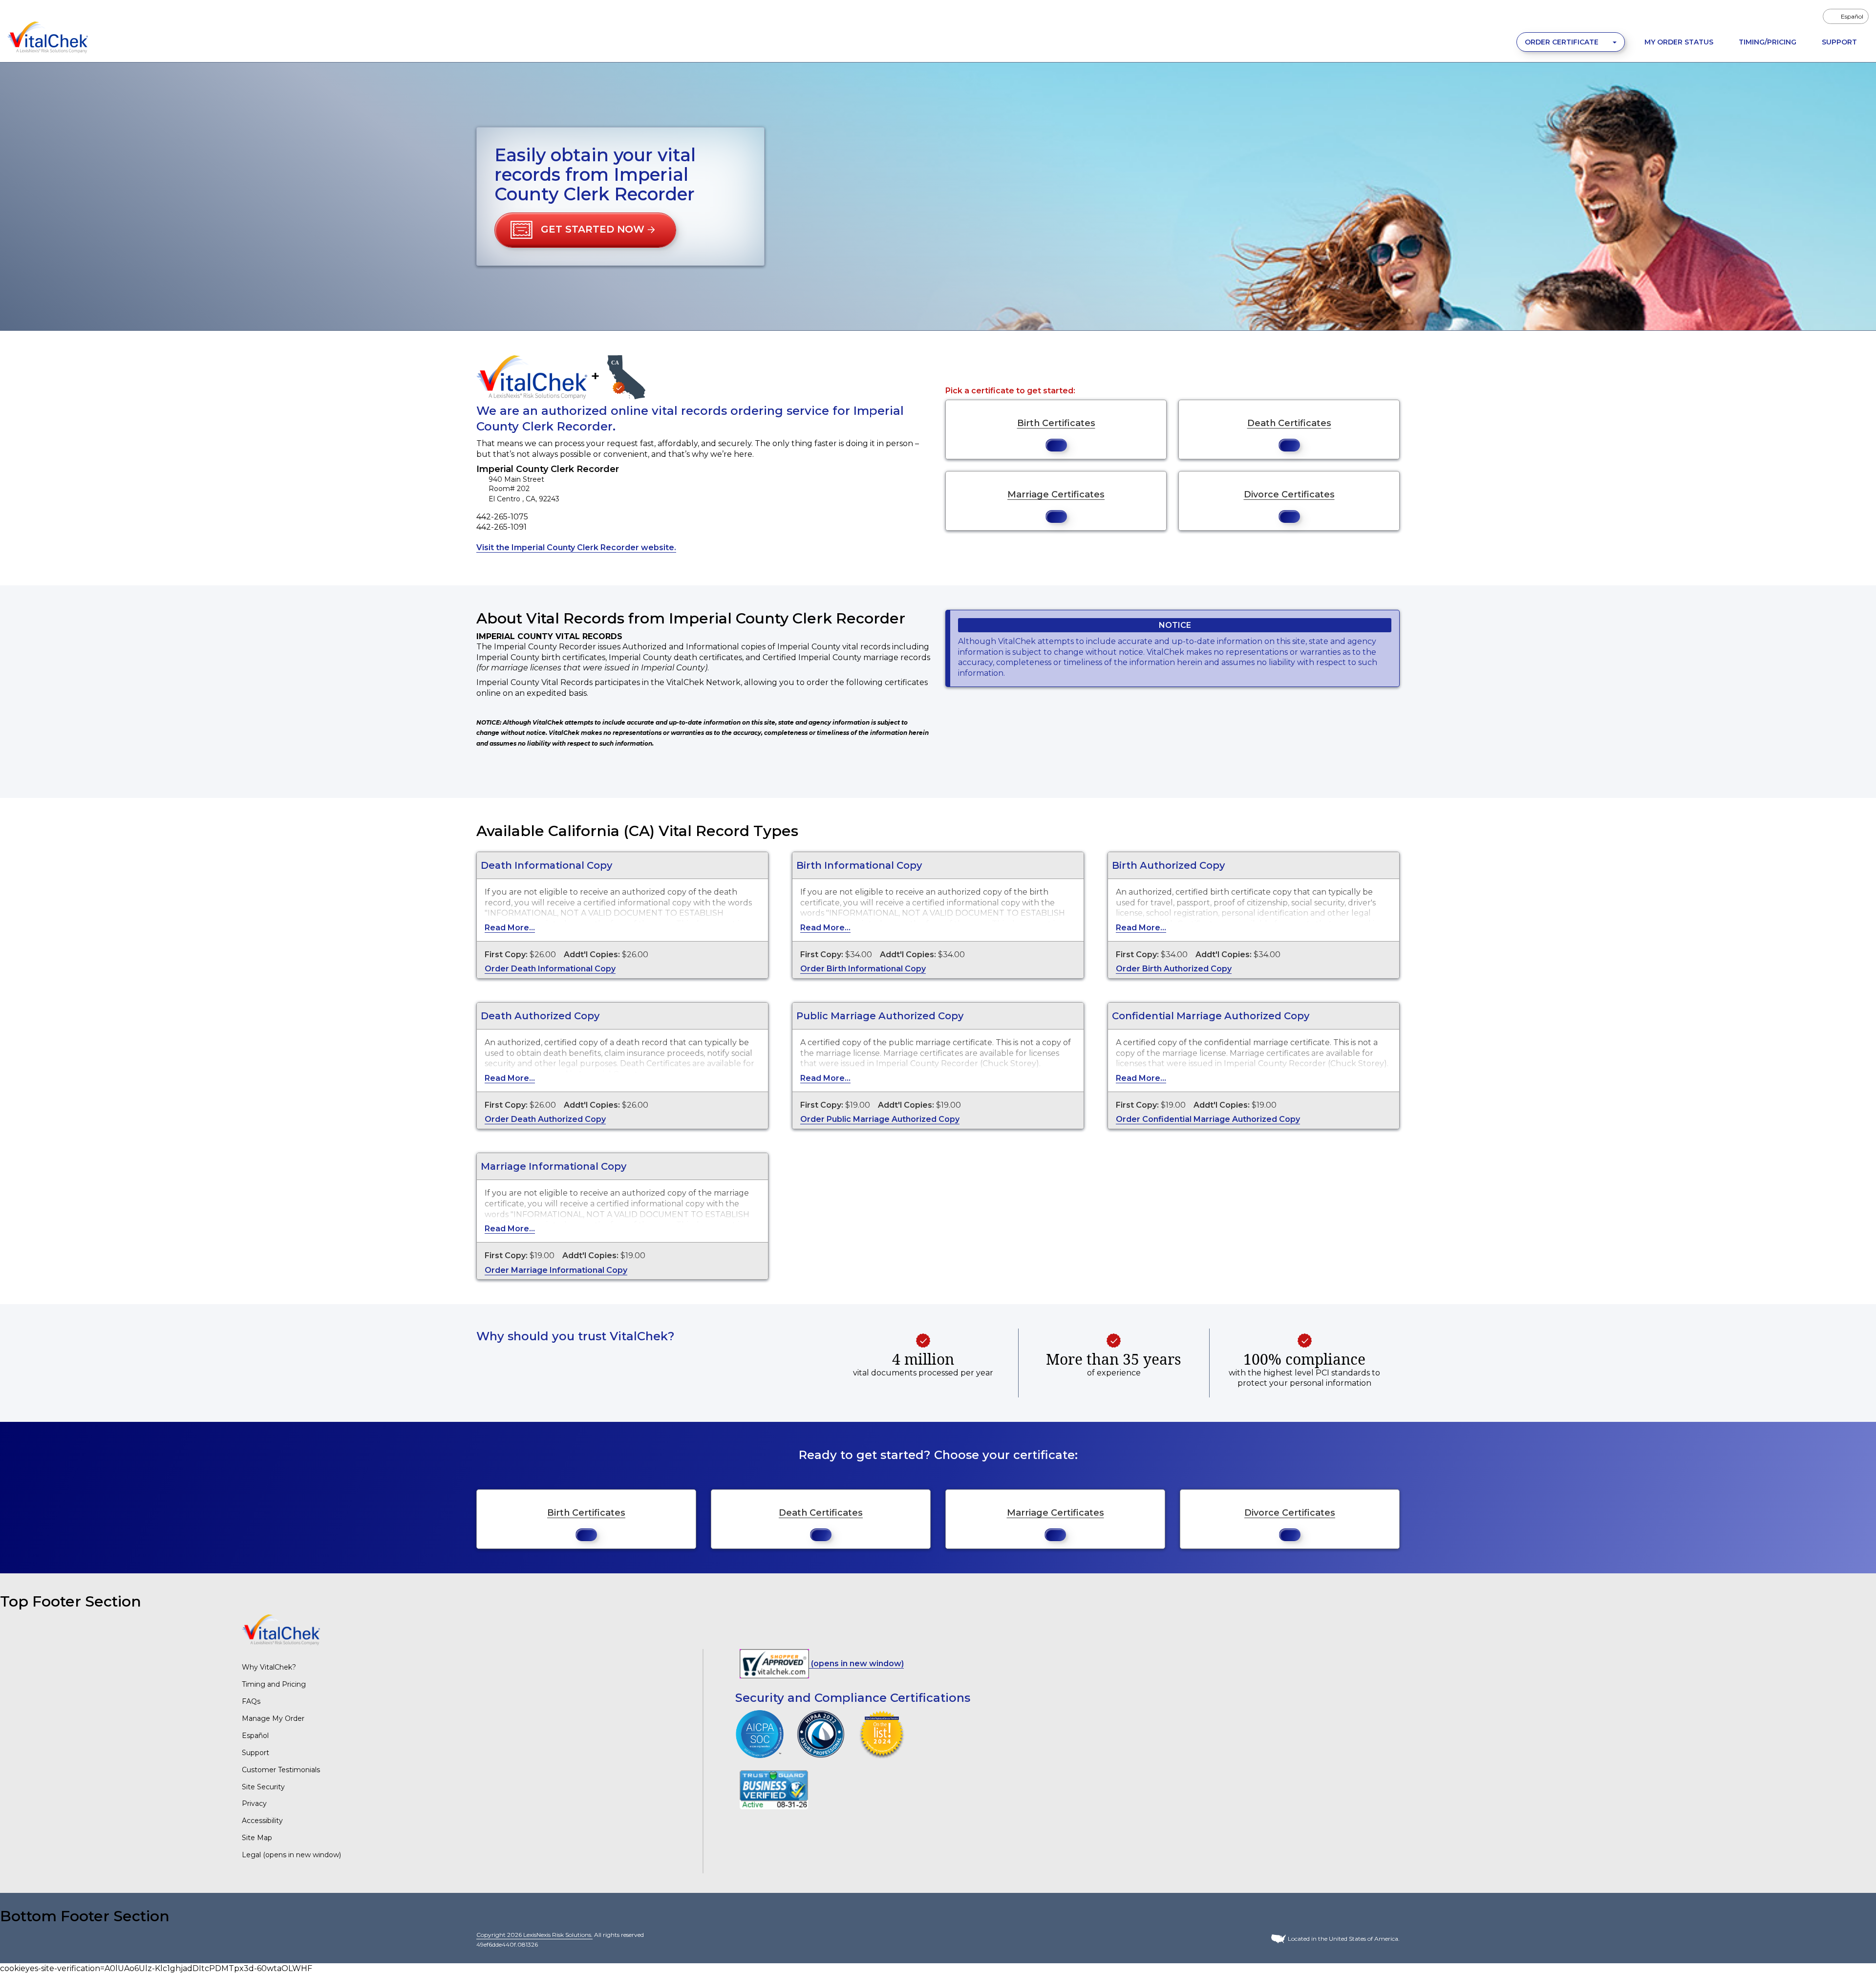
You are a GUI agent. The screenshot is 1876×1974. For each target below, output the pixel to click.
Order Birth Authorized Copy (1174, 969)
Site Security (263, 1787)
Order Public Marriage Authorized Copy (880, 1119)
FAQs (251, 1701)
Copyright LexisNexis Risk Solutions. (534, 1935)
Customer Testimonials (281, 1770)
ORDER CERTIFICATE (1563, 42)
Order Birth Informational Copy (863, 969)
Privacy (254, 1803)
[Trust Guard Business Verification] (774, 1790)
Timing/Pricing (1768, 42)
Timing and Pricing (274, 1684)
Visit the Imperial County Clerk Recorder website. (576, 547)
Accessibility (262, 1821)
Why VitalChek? (269, 1667)
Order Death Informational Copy (550, 969)
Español (255, 1736)
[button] (585, 230)
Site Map (257, 1838)
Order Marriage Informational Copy (556, 1270)
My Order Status (1679, 42)
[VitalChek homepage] (281, 1629)
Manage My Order (273, 1718)
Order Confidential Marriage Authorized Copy (1208, 1119)
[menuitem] (1846, 16)
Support (1839, 42)
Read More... (510, 928)
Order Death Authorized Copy (545, 1119)
